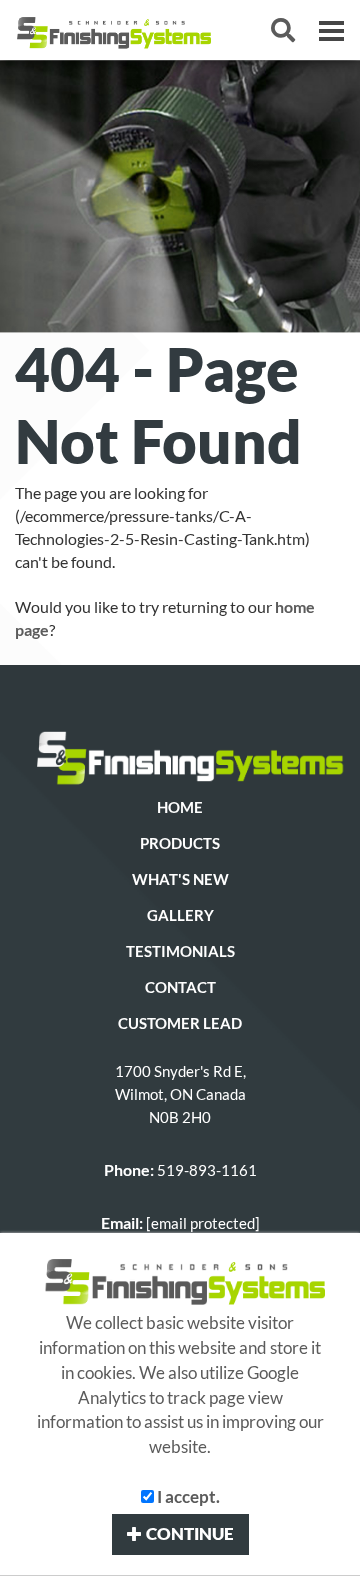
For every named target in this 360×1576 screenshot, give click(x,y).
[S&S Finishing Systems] (180, 754)
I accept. (187, 1496)
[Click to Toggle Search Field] (283, 30)
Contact (180, 987)
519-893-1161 (207, 1170)
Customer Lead (180, 1023)
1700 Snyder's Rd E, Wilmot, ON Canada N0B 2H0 (180, 1094)
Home (180, 807)
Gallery (180, 915)
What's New (180, 879)
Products (180, 843)
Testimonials (180, 951)
